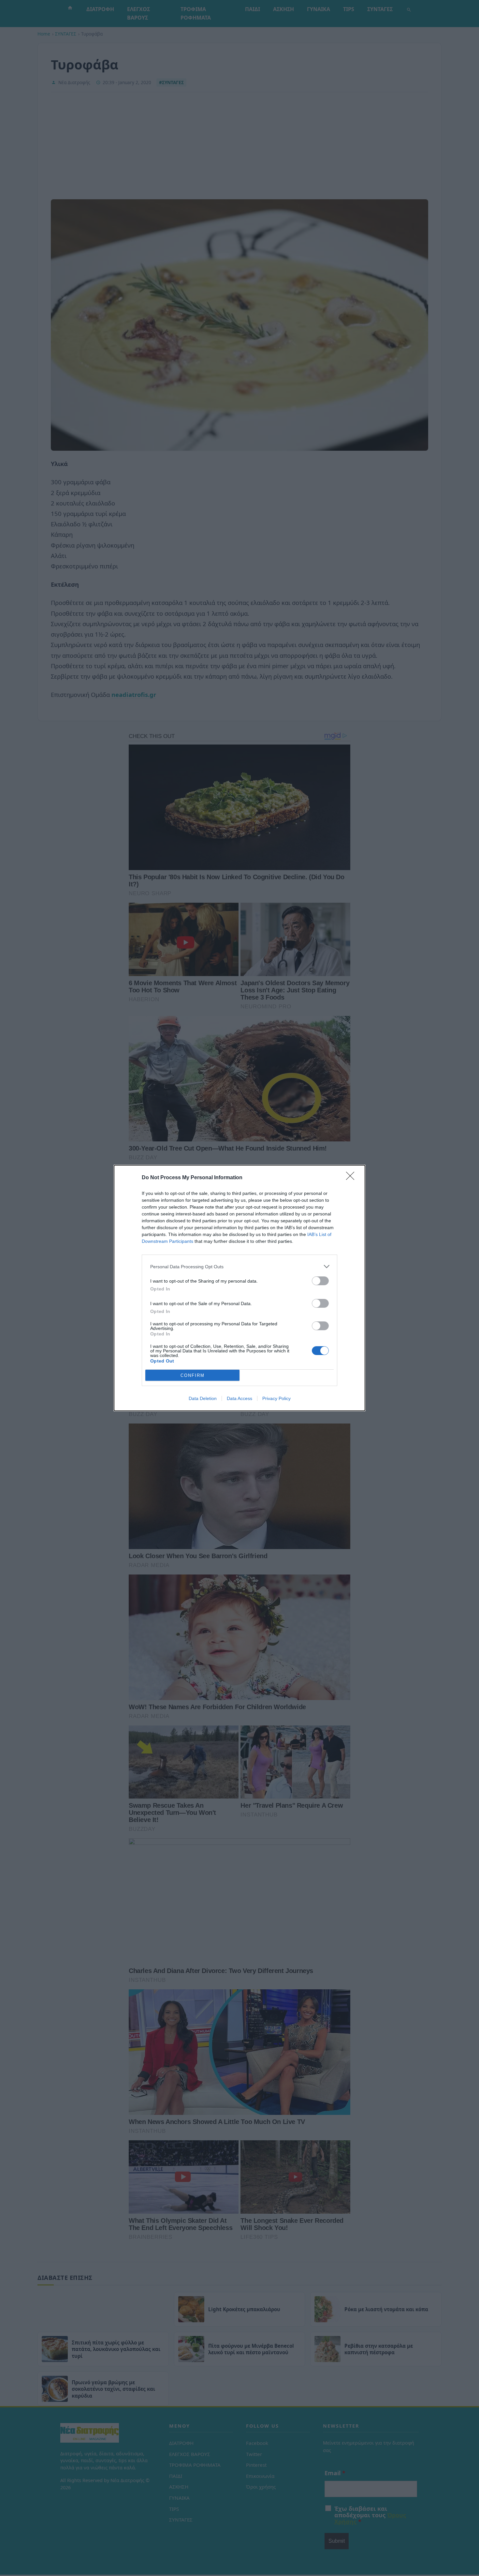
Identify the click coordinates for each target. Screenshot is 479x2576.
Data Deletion (203, 1398)
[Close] (352, 1178)
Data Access (239, 1398)
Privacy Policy (276, 1398)
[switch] (320, 1281)
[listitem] (239, 1266)
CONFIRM (193, 1375)
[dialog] (239, 1288)
